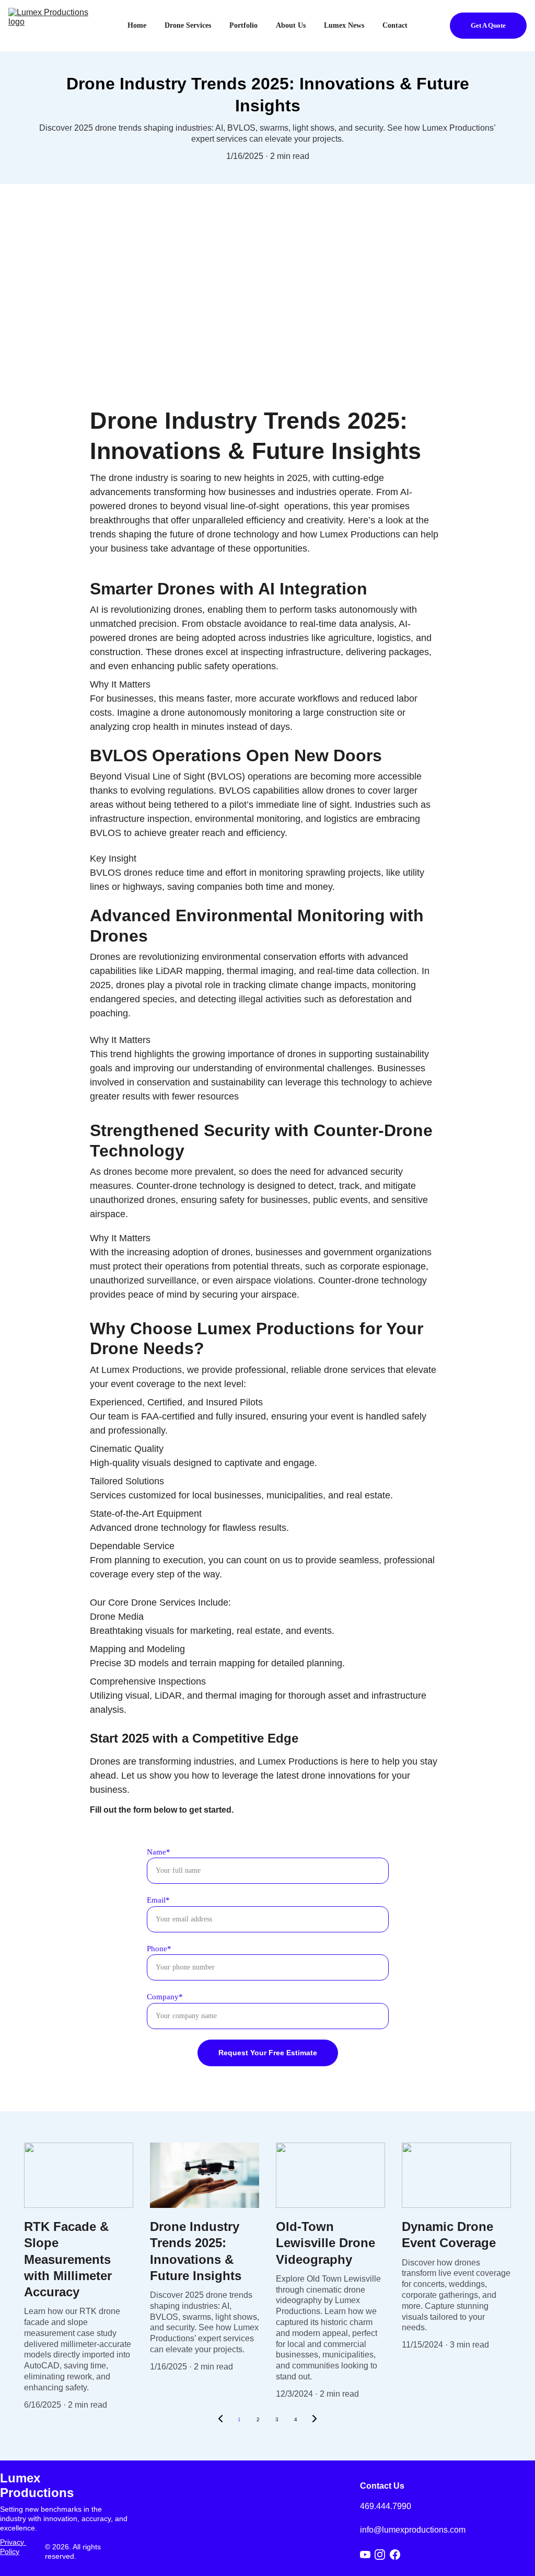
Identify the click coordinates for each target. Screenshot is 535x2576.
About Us (291, 25)
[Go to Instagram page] (380, 2555)
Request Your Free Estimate (268, 2053)
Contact (395, 25)
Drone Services (188, 25)
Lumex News (344, 25)
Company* (165, 1997)
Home (137, 25)
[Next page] (315, 2420)
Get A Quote (488, 25)
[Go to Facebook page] (395, 2555)
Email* (158, 1900)
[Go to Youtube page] (365, 2555)
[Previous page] (220, 2420)
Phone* (159, 1949)
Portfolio (243, 25)
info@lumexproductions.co (409, 2530)
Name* (159, 1852)
